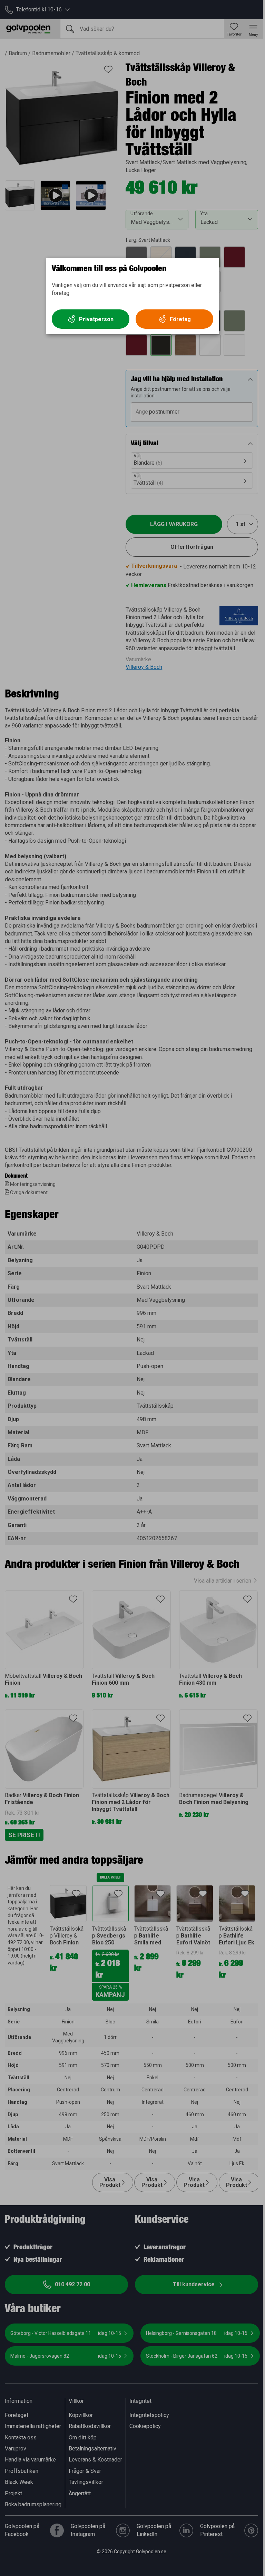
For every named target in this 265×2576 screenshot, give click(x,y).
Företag (180, 319)
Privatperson (96, 319)
